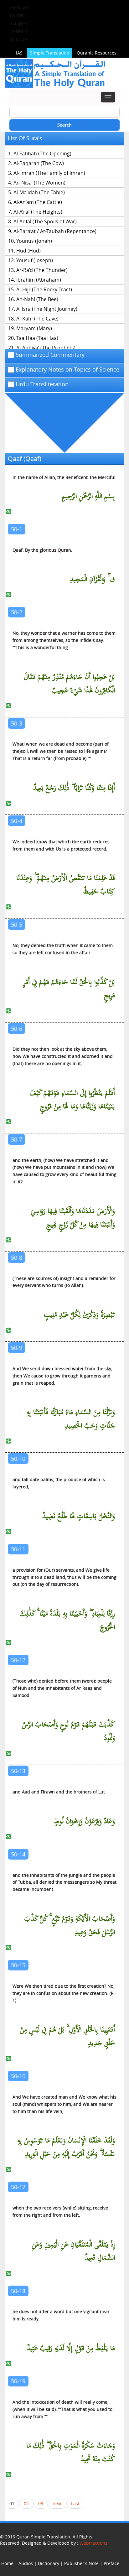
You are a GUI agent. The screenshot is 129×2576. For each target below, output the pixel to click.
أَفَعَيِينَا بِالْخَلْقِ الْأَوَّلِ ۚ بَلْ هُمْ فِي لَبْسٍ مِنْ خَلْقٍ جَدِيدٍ (67, 2037)
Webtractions (93, 2543)
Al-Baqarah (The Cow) (39, 163)
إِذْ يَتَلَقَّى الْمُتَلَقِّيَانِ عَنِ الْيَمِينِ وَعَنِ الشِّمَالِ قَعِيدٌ (73, 2251)
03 (41, 2503)
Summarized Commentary (50, 355)
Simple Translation (50, 53)
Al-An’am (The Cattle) (38, 202)
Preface (111, 2563)
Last (75, 2503)
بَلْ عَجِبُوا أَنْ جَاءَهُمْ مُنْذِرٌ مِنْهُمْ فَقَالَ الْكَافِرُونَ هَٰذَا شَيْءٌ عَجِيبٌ (69, 684)
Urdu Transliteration (42, 384)
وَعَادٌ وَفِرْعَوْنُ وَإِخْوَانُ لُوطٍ (84, 1821)
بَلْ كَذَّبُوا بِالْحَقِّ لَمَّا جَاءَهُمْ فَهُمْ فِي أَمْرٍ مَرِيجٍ (69, 989)
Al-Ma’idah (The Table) (39, 192)
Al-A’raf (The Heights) (38, 212)
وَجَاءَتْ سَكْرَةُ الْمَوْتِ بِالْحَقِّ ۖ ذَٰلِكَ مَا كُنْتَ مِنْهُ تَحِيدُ (71, 2453)
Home (7, 2563)
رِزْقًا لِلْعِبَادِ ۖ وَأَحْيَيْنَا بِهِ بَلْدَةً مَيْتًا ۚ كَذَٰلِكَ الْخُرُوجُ (67, 1621)
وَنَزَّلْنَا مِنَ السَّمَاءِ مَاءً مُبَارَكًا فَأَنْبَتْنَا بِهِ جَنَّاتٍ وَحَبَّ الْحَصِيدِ (71, 1419)
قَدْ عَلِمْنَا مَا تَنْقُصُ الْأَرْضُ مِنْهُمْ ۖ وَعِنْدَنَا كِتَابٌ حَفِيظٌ (66, 885)
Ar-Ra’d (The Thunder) (42, 270)
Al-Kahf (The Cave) (37, 319)
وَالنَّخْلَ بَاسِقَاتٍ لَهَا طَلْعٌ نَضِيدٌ (79, 1516)
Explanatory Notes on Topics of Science (67, 370)
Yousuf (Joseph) (35, 260)
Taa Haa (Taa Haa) (37, 338)
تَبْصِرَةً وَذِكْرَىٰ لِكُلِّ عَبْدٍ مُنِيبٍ (79, 1315)
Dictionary (49, 2563)
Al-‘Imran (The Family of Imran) (49, 173)
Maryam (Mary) (34, 328)
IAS (19, 53)
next (57, 2503)
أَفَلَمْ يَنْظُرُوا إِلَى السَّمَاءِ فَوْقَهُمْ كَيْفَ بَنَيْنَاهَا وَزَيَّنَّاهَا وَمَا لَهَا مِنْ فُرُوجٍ (72, 1100)
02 (26, 2503)
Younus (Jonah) (34, 241)
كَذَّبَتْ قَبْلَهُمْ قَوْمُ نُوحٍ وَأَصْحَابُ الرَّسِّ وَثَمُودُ (68, 1731)
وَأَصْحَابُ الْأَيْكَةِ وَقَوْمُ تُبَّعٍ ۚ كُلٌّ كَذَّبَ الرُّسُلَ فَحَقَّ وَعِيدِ (70, 1926)
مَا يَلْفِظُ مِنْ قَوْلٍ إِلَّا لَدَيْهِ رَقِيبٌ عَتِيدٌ (71, 2348)
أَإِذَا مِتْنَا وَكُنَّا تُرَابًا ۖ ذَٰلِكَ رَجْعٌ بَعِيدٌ (74, 788)
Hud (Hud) (28, 251)
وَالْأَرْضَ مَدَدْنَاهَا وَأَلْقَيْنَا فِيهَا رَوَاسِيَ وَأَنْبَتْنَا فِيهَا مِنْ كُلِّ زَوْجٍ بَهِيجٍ (73, 1218)
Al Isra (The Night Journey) (47, 309)
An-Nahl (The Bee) (37, 299)
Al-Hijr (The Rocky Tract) (44, 289)
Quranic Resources (97, 53)
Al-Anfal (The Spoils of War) (45, 221)
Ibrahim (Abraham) (39, 280)
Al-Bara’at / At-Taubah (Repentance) (55, 231)
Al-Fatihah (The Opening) (42, 154)
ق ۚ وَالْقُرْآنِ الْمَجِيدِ (92, 579)
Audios (26, 2563)
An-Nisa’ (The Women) (39, 183)
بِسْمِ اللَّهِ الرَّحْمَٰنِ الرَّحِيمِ (88, 496)
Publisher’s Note (81, 2563)
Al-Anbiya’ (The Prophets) (46, 348)
